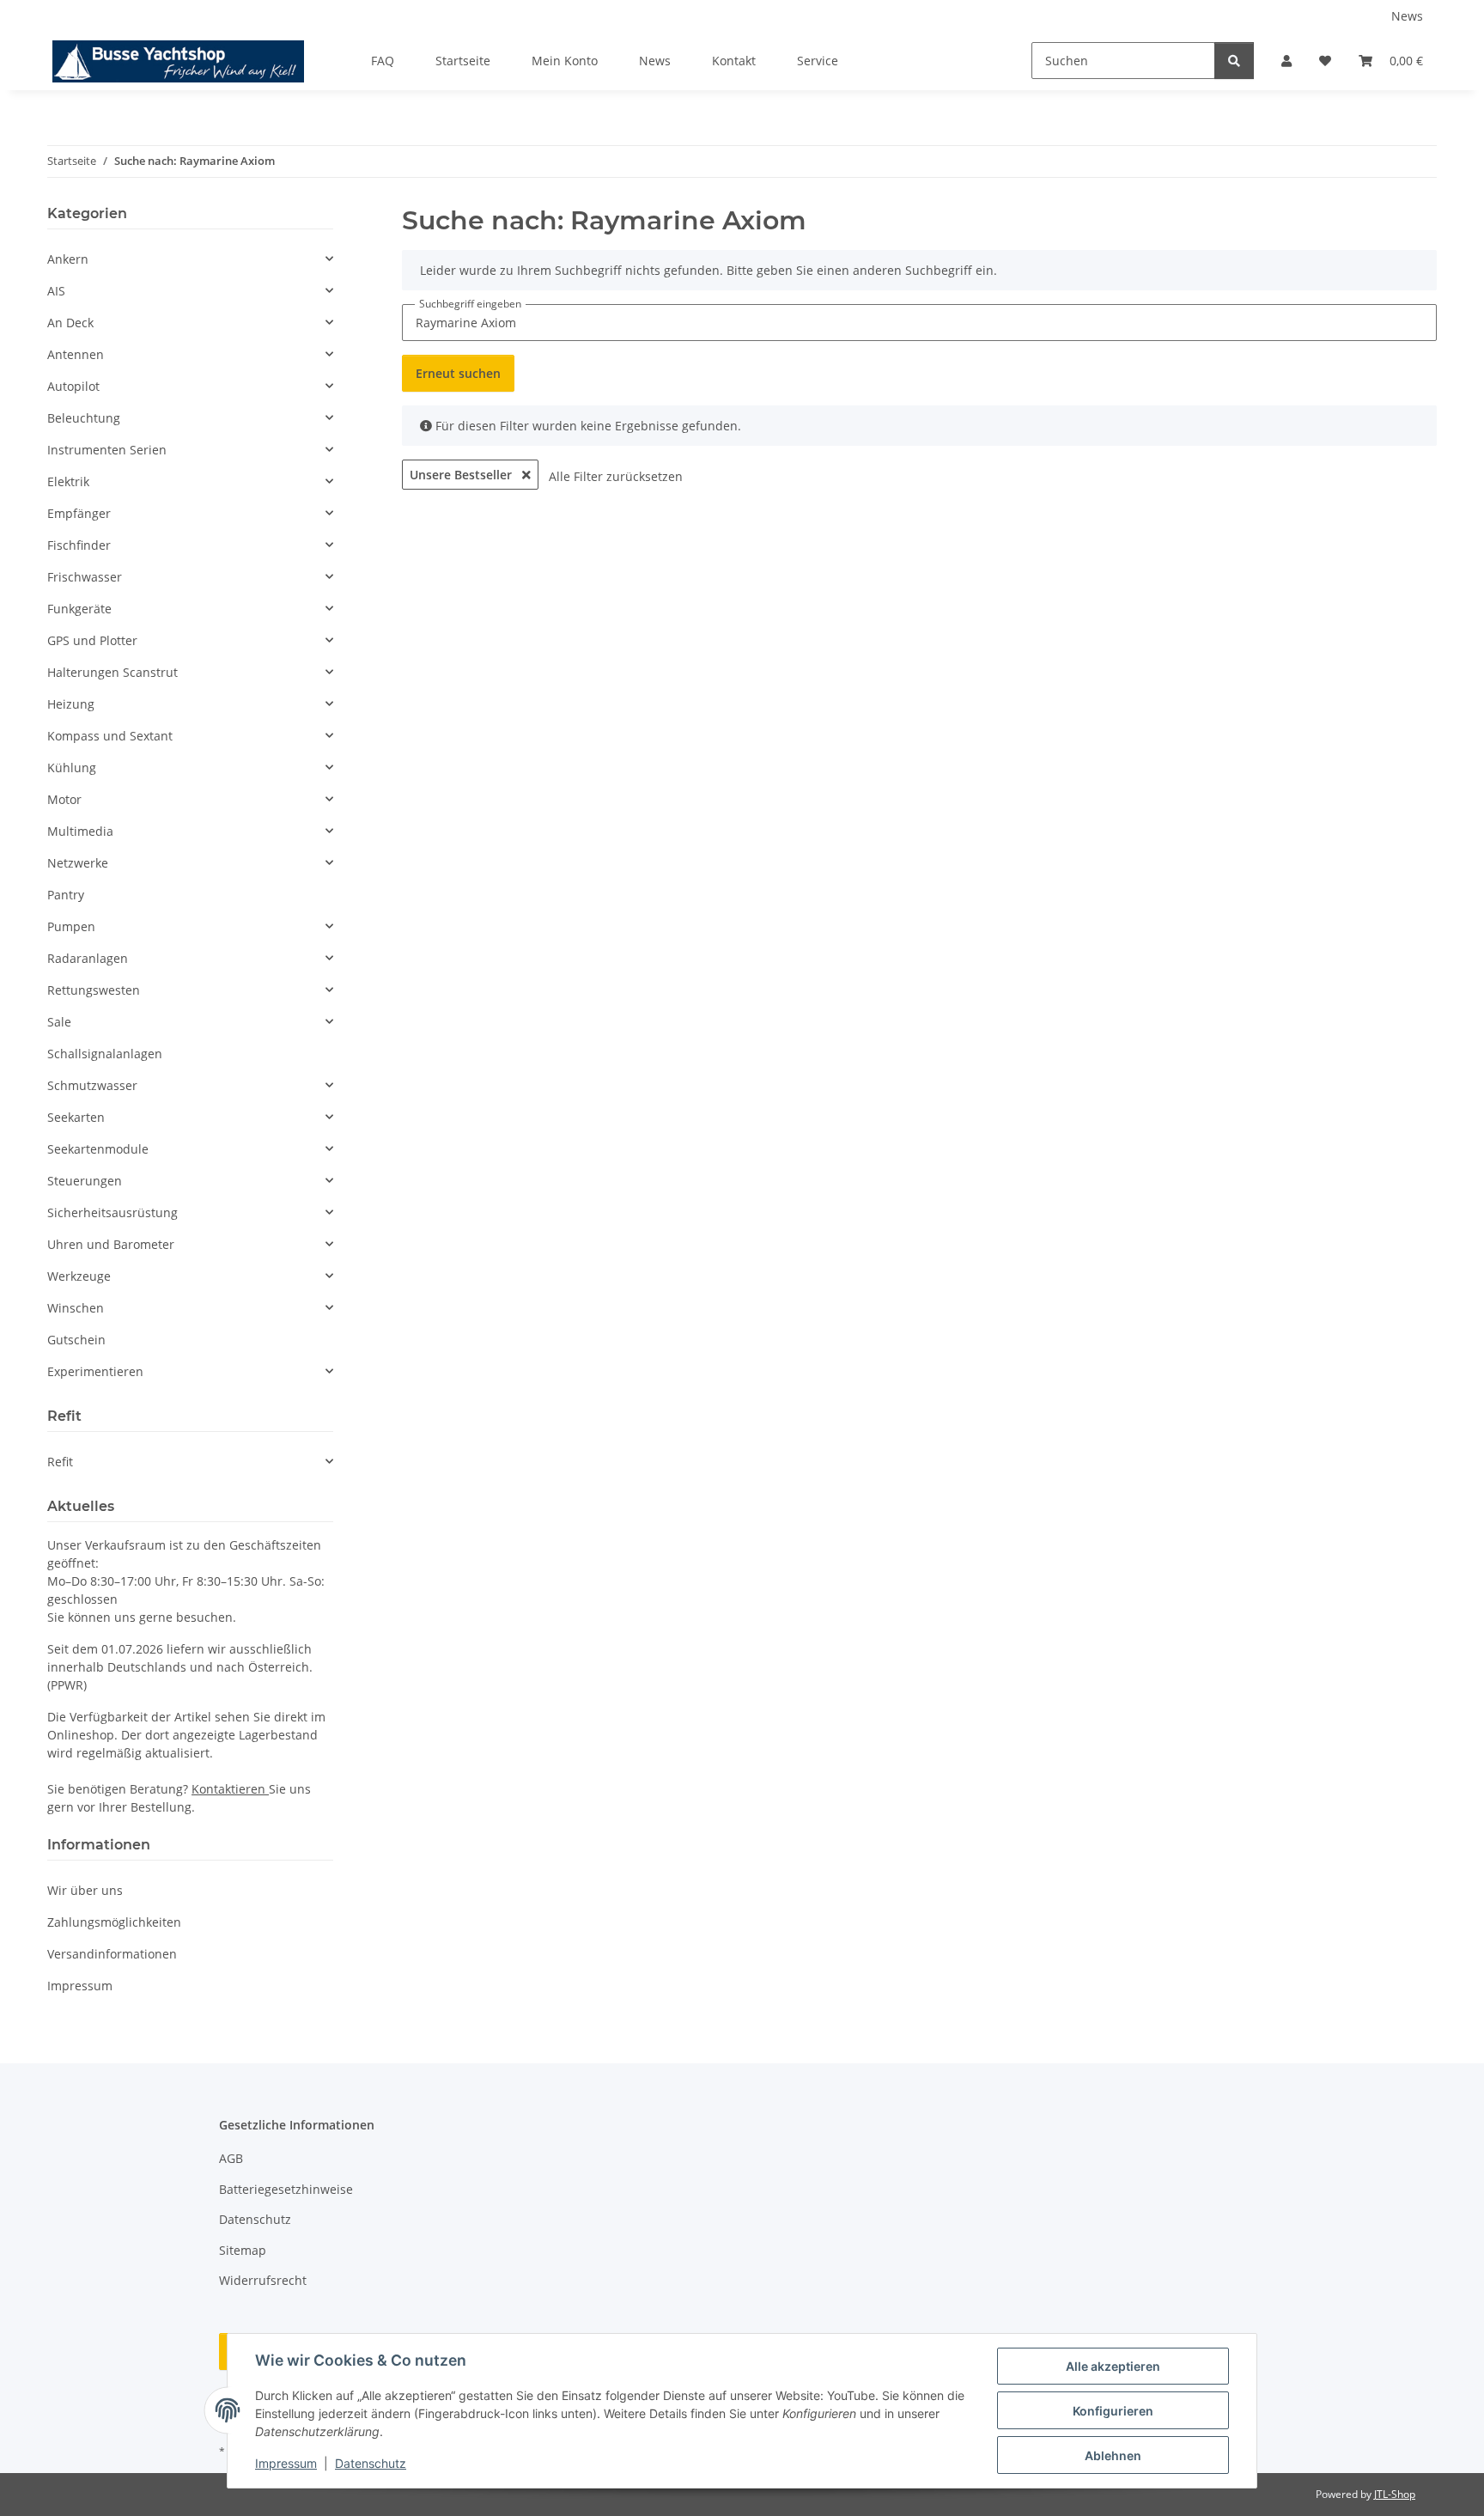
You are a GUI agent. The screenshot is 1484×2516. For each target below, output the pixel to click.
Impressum (286, 2463)
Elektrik (68, 481)
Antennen (76, 354)
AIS (56, 291)
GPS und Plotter (92, 640)
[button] (1286, 61)
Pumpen (71, 926)
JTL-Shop (1395, 2494)
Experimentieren (95, 1371)
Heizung (71, 704)
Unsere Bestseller (462, 475)
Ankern (68, 259)
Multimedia (80, 831)
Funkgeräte (79, 609)
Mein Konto (565, 61)
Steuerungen (85, 1181)
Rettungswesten (94, 990)
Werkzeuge (79, 1276)
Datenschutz (371, 2463)
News (1407, 16)
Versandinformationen (112, 1954)
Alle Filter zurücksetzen (616, 476)
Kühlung (72, 768)
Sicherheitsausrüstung (113, 1212)
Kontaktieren (230, 1789)
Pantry (66, 895)
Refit (60, 1462)
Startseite (463, 61)
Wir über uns (85, 1890)
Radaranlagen (88, 958)
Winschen (76, 1308)
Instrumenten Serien (107, 450)
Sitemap (243, 2250)
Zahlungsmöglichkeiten (114, 1922)
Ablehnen (1113, 2455)
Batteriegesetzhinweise (286, 2189)
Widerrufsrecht (263, 2280)
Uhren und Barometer (111, 1244)
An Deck (70, 323)
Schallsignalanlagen (105, 1054)
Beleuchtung (84, 418)
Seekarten (76, 1117)
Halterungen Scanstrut (113, 672)
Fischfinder (79, 545)
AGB (231, 2158)
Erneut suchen (458, 373)
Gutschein (76, 1340)
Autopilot (73, 386)
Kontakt (734, 61)
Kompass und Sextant (110, 736)
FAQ (383, 61)
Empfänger (79, 513)
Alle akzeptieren (1113, 2366)
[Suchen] (1234, 61)
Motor (64, 799)
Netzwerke (78, 863)
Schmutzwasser (92, 1085)
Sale (59, 1022)
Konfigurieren (1113, 2411)
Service (818, 61)
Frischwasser (85, 577)
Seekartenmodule (98, 1149)
